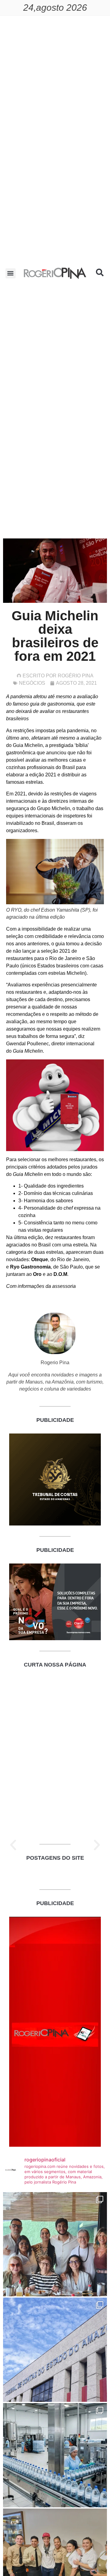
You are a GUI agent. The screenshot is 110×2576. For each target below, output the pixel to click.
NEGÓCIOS (32, 683)
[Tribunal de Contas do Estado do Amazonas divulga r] (55, 2350)
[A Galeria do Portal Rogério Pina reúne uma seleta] (55, 2244)
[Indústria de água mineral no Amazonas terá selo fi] (55, 2455)
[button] (11, 273)
